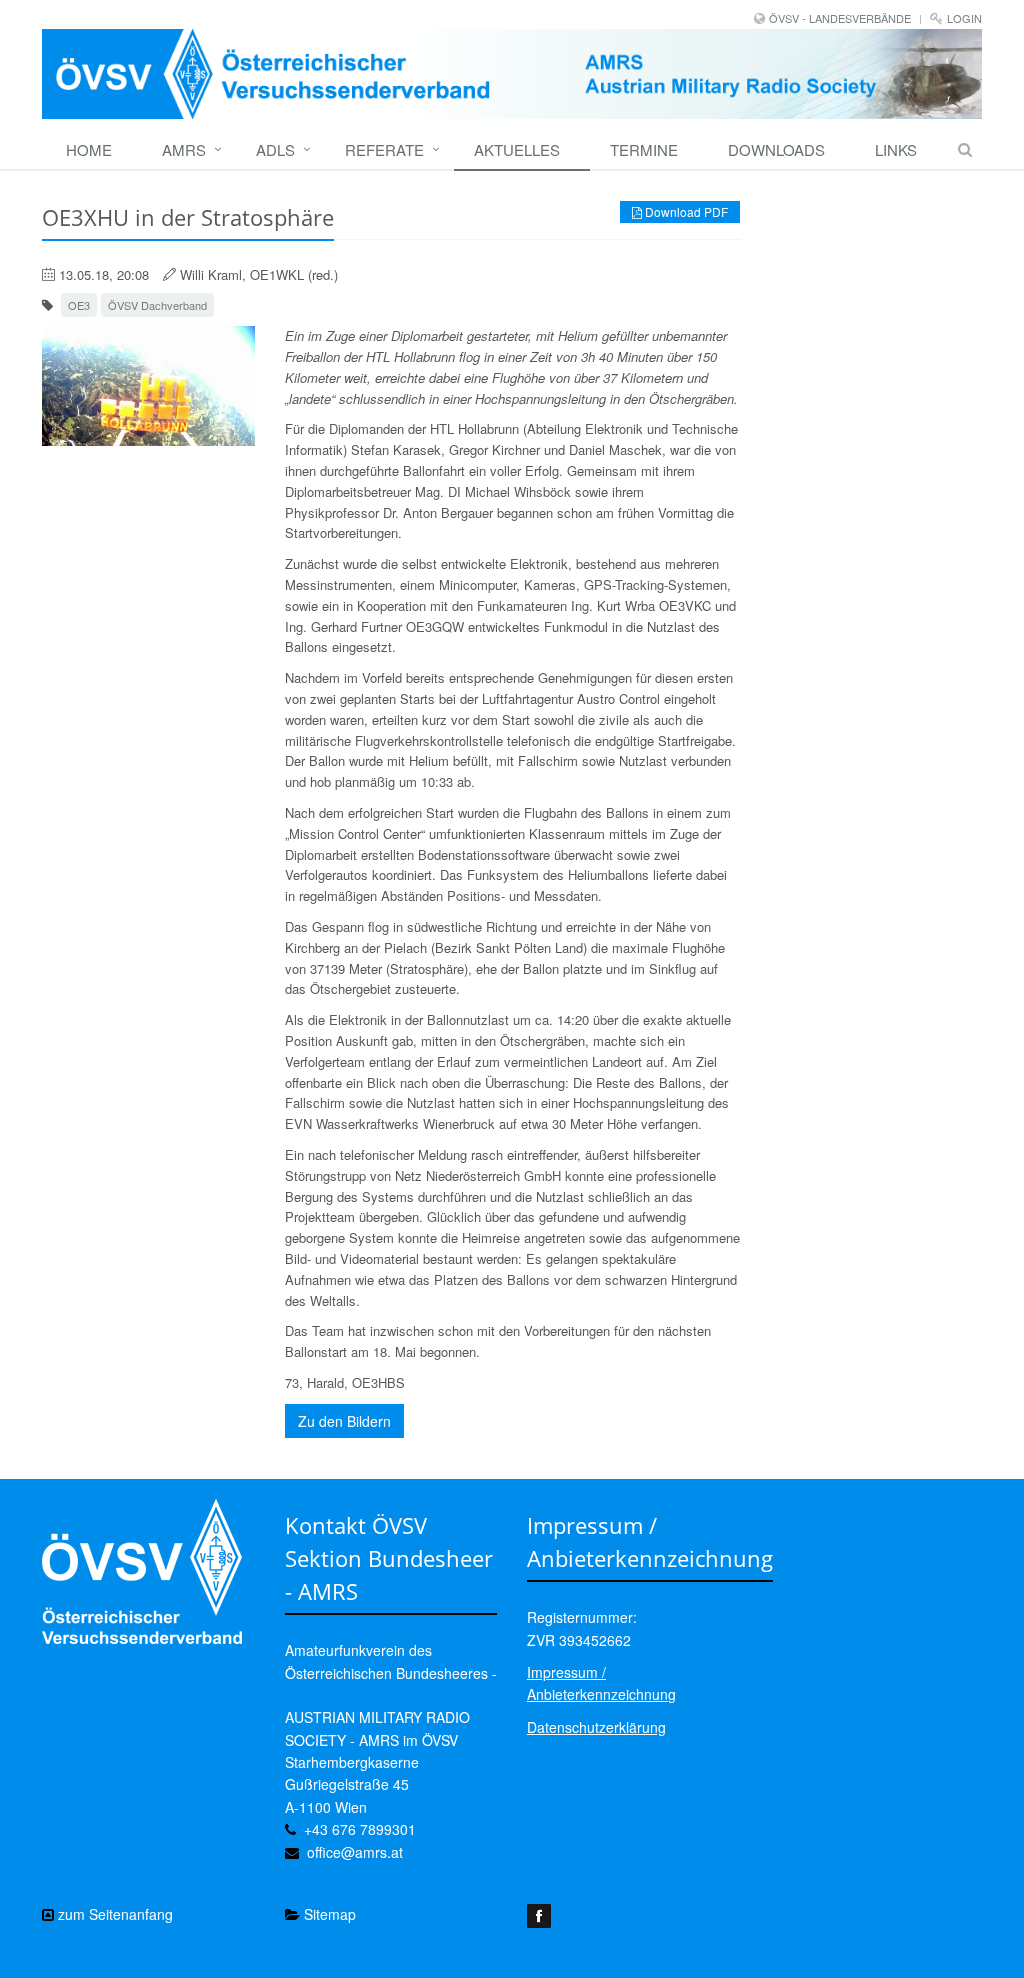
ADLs (275, 149)
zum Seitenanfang (113, 1914)
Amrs (184, 149)
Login (964, 18)
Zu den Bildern (344, 1421)
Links (896, 149)
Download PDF (685, 211)
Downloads (776, 149)
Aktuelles (517, 149)
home (89, 149)
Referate (384, 149)
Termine (644, 149)
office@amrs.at (355, 1852)
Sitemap (328, 1914)
